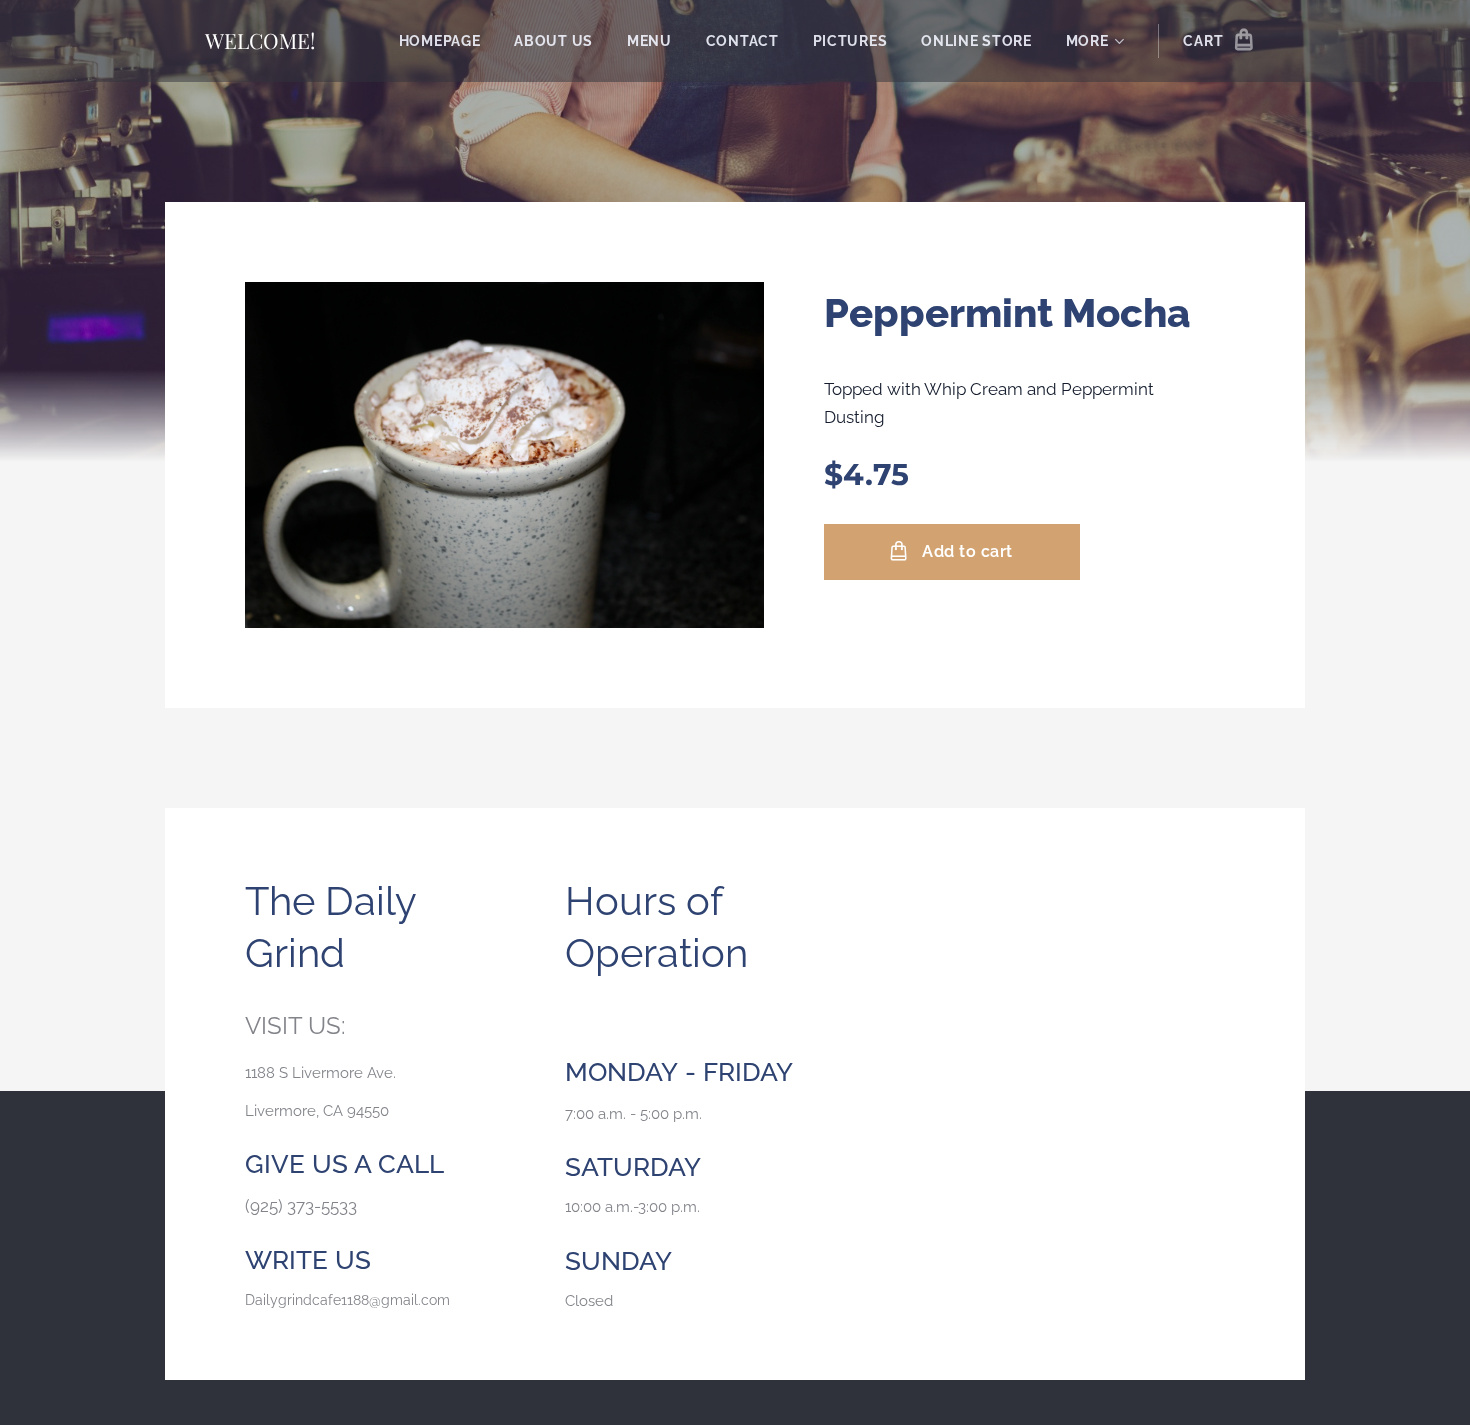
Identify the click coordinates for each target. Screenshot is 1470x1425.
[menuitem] (440, 41)
